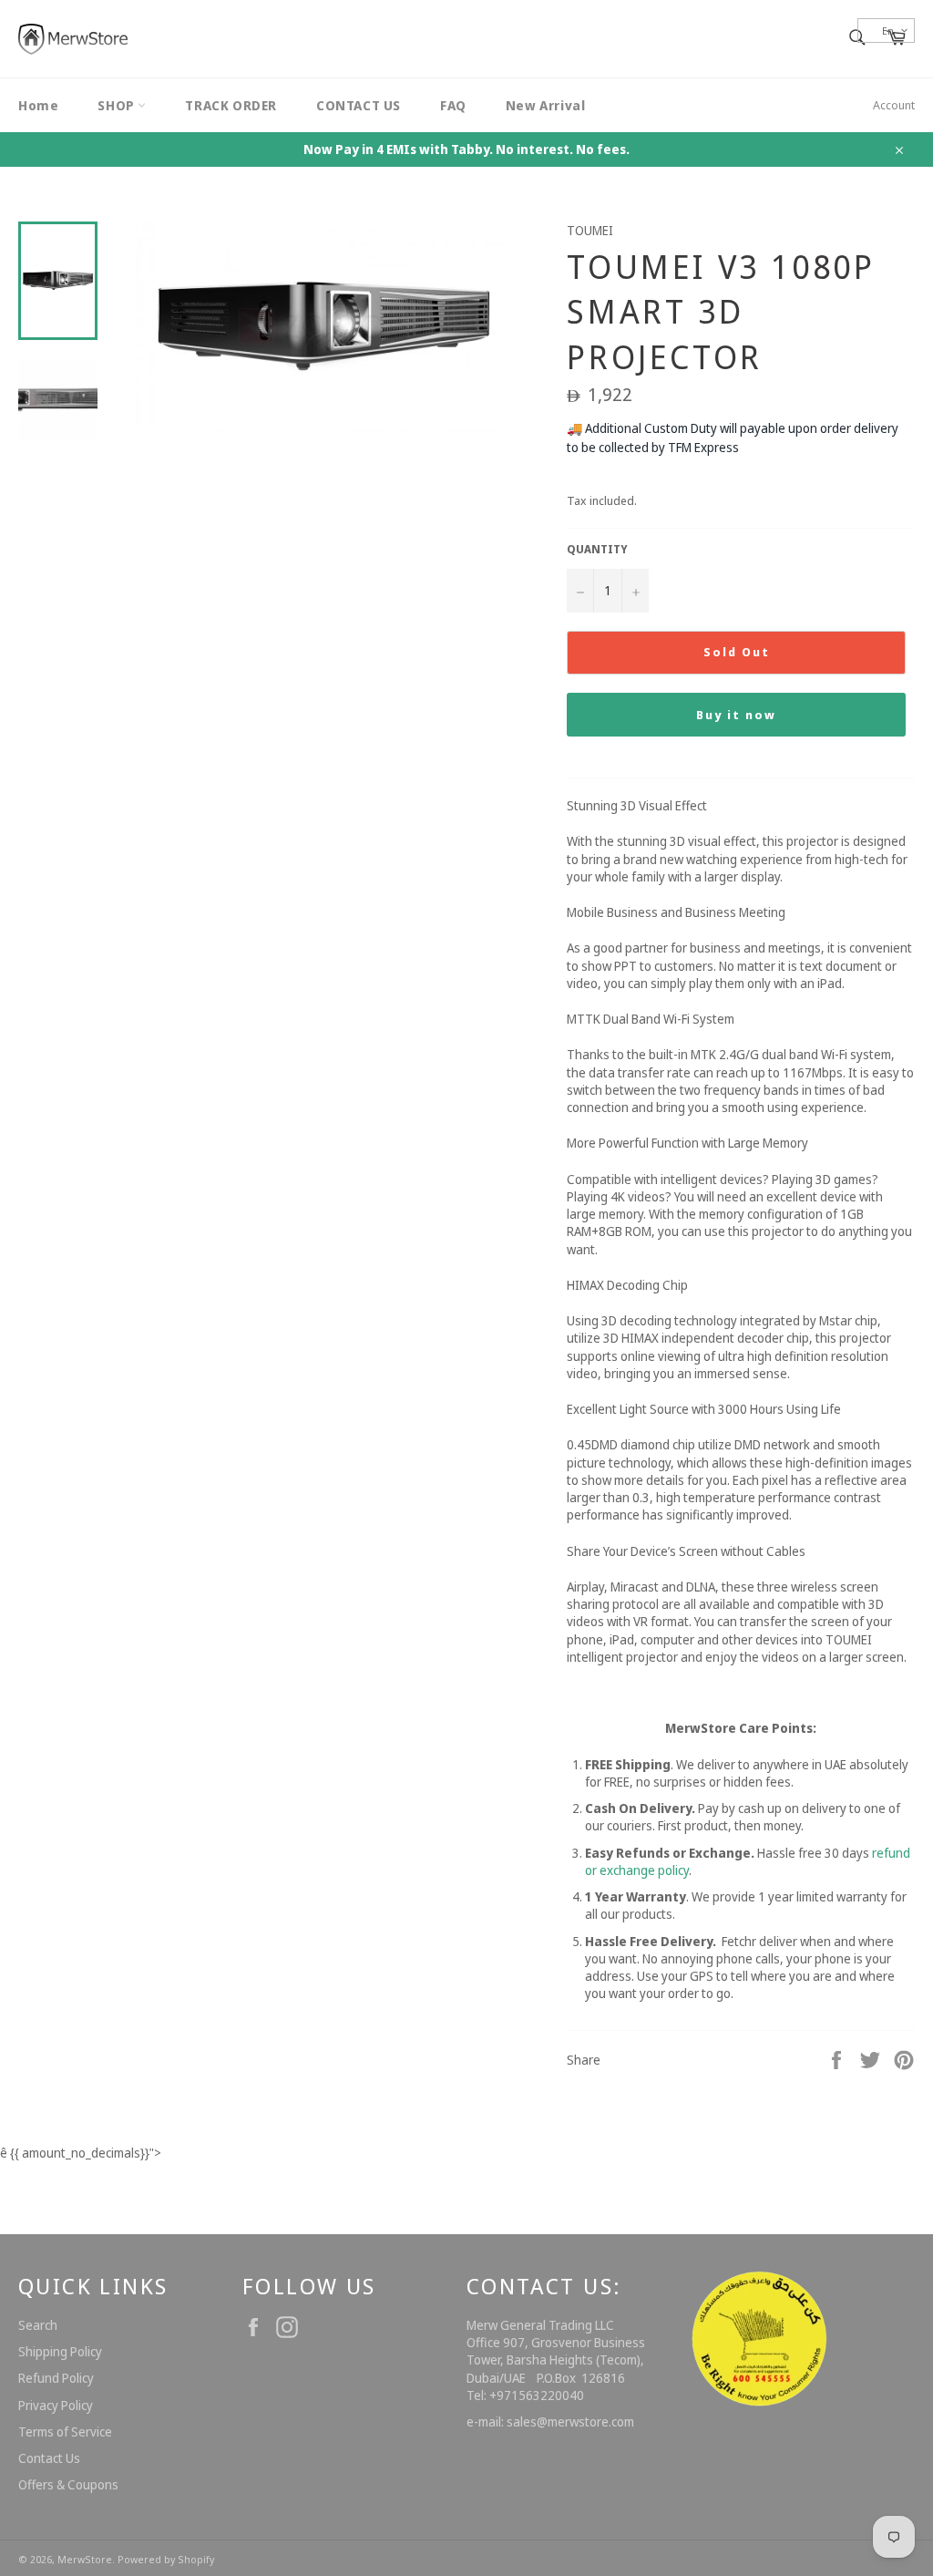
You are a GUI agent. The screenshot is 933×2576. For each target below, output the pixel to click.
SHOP (118, 105)
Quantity (597, 550)
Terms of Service (65, 2432)
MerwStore (85, 2559)
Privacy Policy (56, 2405)
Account (894, 105)
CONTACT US (359, 105)
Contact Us (49, 2458)
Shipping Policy (60, 2351)
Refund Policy (56, 2378)
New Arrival (546, 105)
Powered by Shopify (166, 2559)
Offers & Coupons (68, 2484)
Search (38, 2325)
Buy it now (736, 715)
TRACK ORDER (231, 105)
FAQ (453, 105)
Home (38, 105)
